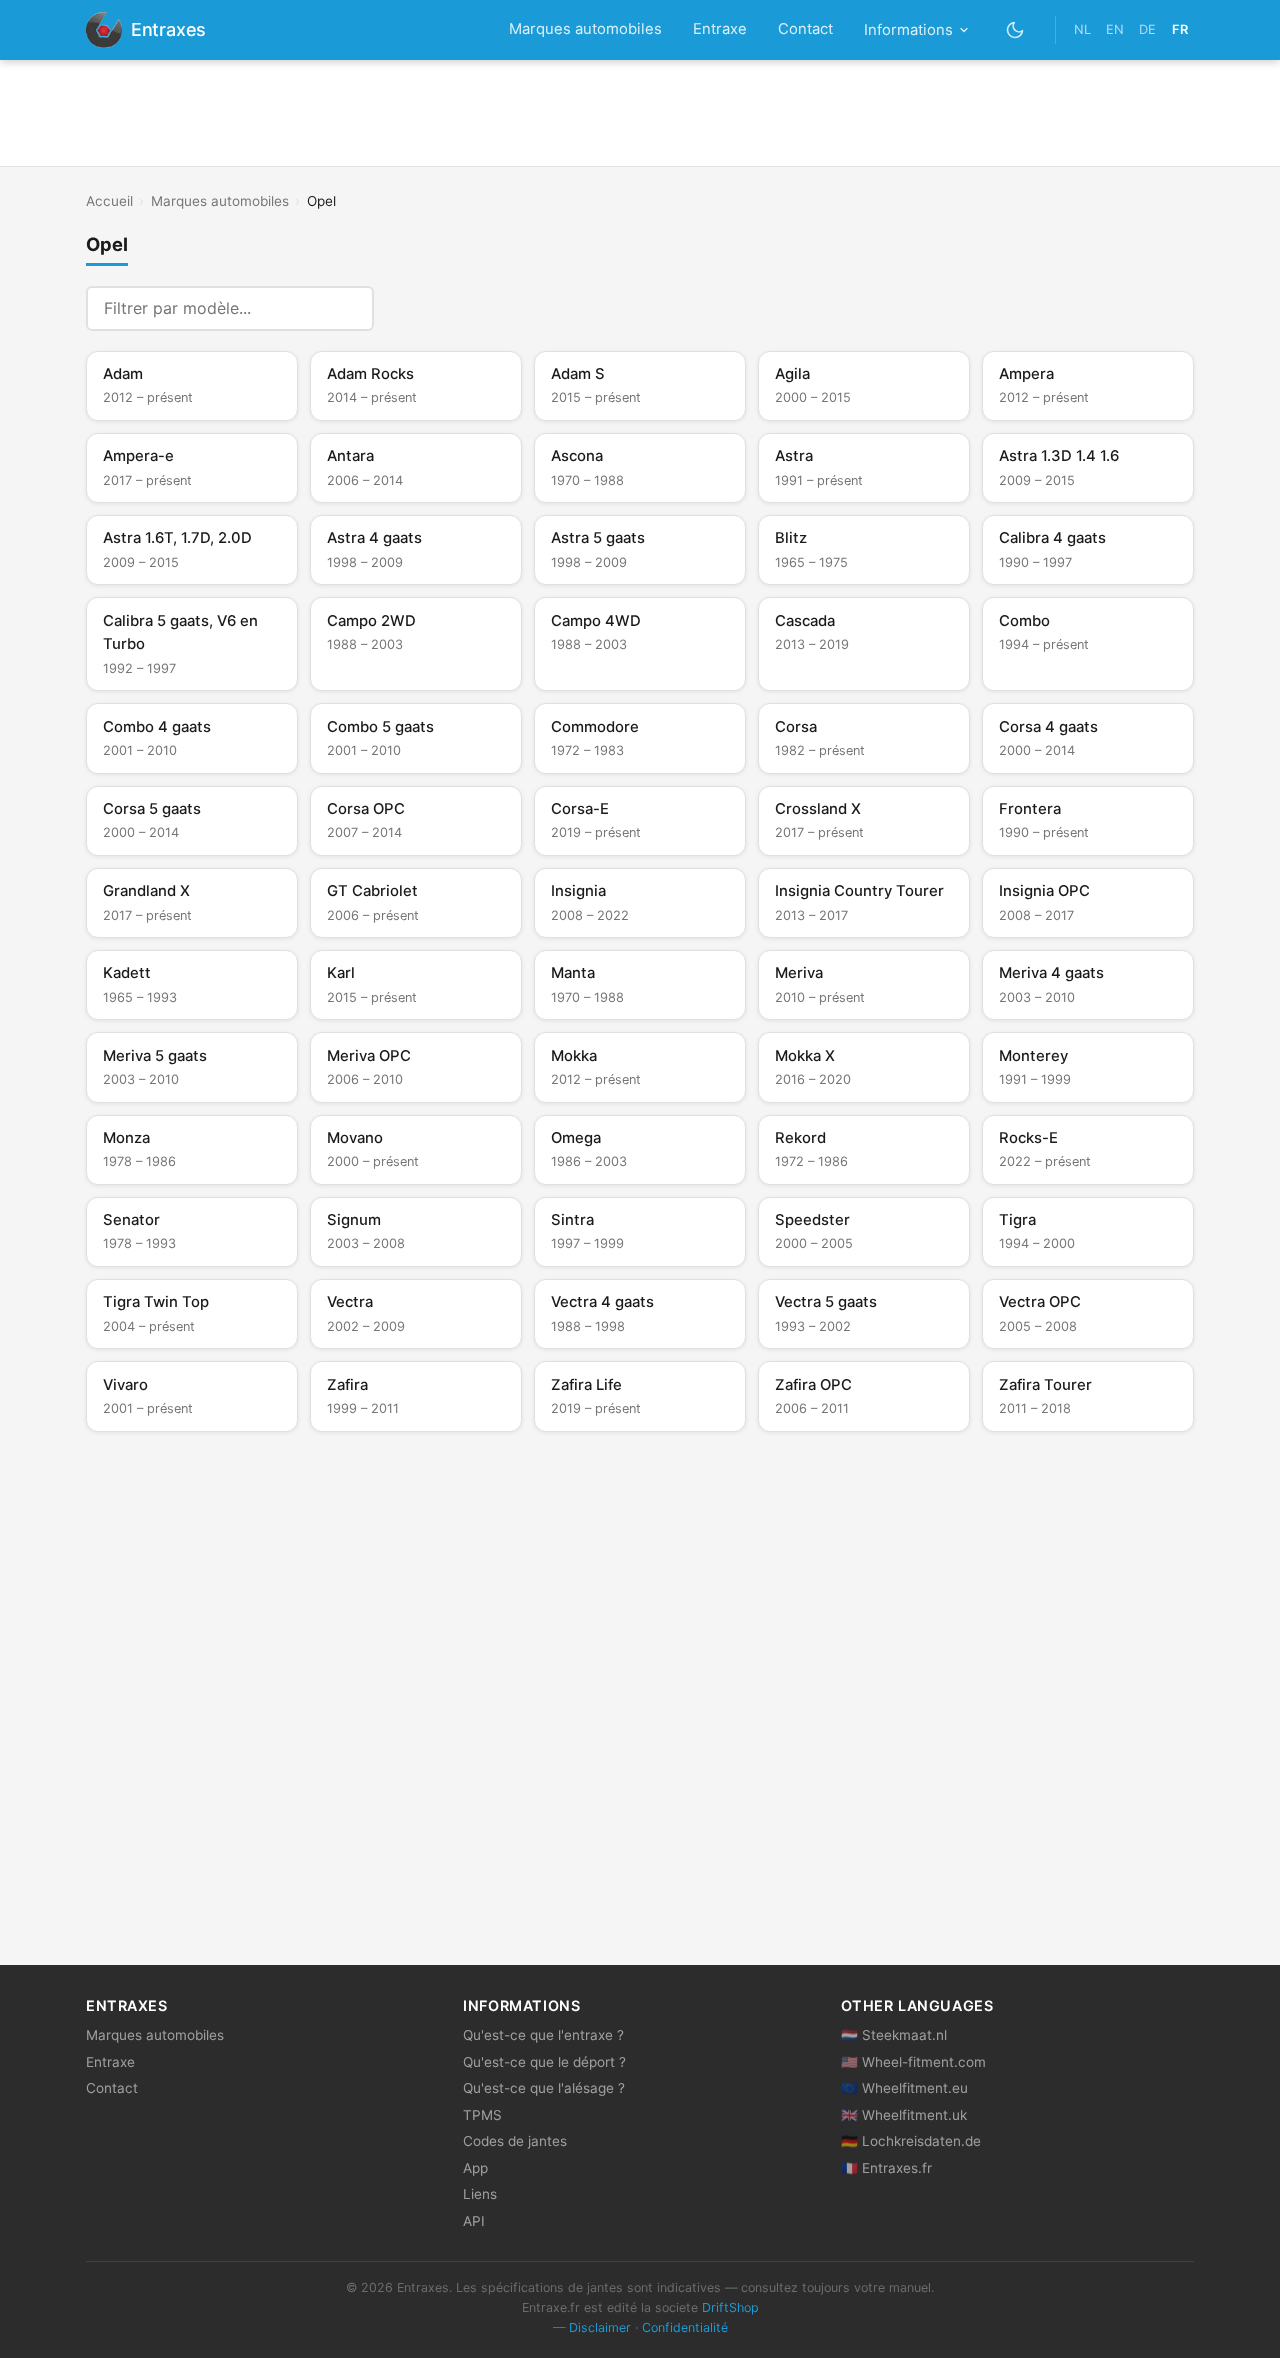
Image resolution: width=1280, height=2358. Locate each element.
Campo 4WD (596, 632)
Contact (805, 29)
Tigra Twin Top (156, 1313)
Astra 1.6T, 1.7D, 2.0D (177, 549)
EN (1115, 29)
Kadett (140, 984)
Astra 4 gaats (374, 549)
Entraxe (720, 29)
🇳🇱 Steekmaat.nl (894, 2035)
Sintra (587, 1231)
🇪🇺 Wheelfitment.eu (904, 2088)
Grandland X (147, 902)
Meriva (820, 984)
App (475, 2168)
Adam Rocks (372, 385)
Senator (139, 1231)
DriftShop (730, 2307)
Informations (908, 30)
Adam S (596, 385)
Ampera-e (147, 467)
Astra (819, 467)
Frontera (1044, 820)
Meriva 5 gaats (155, 1067)
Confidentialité (685, 2327)
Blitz (811, 549)
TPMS (482, 2115)
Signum (366, 1231)
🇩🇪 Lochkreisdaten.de (911, 2141)
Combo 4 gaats (157, 738)
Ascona (587, 467)
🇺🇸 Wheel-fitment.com (913, 2062)
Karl (372, 984)
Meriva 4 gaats (1051, 984)
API (474, 2221)
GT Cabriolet (373, 902)
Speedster (814, 1231)
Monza (139, 1149)
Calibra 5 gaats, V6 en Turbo (180, 644)
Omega (589, 1149)
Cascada (812, 632)
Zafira (363, 1396)
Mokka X (813, 1067)
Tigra (1037, 1231)
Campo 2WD (371, 632)
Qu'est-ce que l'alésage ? (544, 2088)
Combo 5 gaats (380, 738)
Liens (480, 2194)
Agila (813, 385)
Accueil (109, 201)
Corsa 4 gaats (1048, 738)
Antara (365, 467)
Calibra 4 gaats (1052, 549)
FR (1180, 29)
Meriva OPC (369, 1067)
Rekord (811, 1149)
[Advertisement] (640, 113)
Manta (587, 984)
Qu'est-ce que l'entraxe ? (543, 2035)
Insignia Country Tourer (859, 902)
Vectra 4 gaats (602, 1313)
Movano (373, 1149)
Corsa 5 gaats (152, 820)
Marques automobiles (585, 29)
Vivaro (148, 1396)
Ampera (1044, 385)
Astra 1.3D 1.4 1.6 (1059, 467)
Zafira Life (596, 1396)
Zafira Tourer (1045, 1396)
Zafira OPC (813, 1396)
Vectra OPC (1040, 1313)
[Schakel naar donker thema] (1015, 29)
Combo (1044, 632)
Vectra (366, 1313)
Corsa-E (596, 820)
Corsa (820, 738)
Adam (148, 385)
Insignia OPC (1044, 902)
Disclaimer (600, 2327)
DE (1147, 29)
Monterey (1035, 1067)
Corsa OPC (366, 820)
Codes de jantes (515, 2141)
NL (1082, 29)
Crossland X (819, 820)
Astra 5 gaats (598, 549)
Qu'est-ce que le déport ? (544, 2062)
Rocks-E (1045, 1149)
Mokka (596, 1067)
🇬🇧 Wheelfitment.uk (904, 2115)
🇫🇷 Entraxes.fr (886, 2168)
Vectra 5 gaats (826, 1313)
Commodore (595, 738)
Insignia (590, 902)
